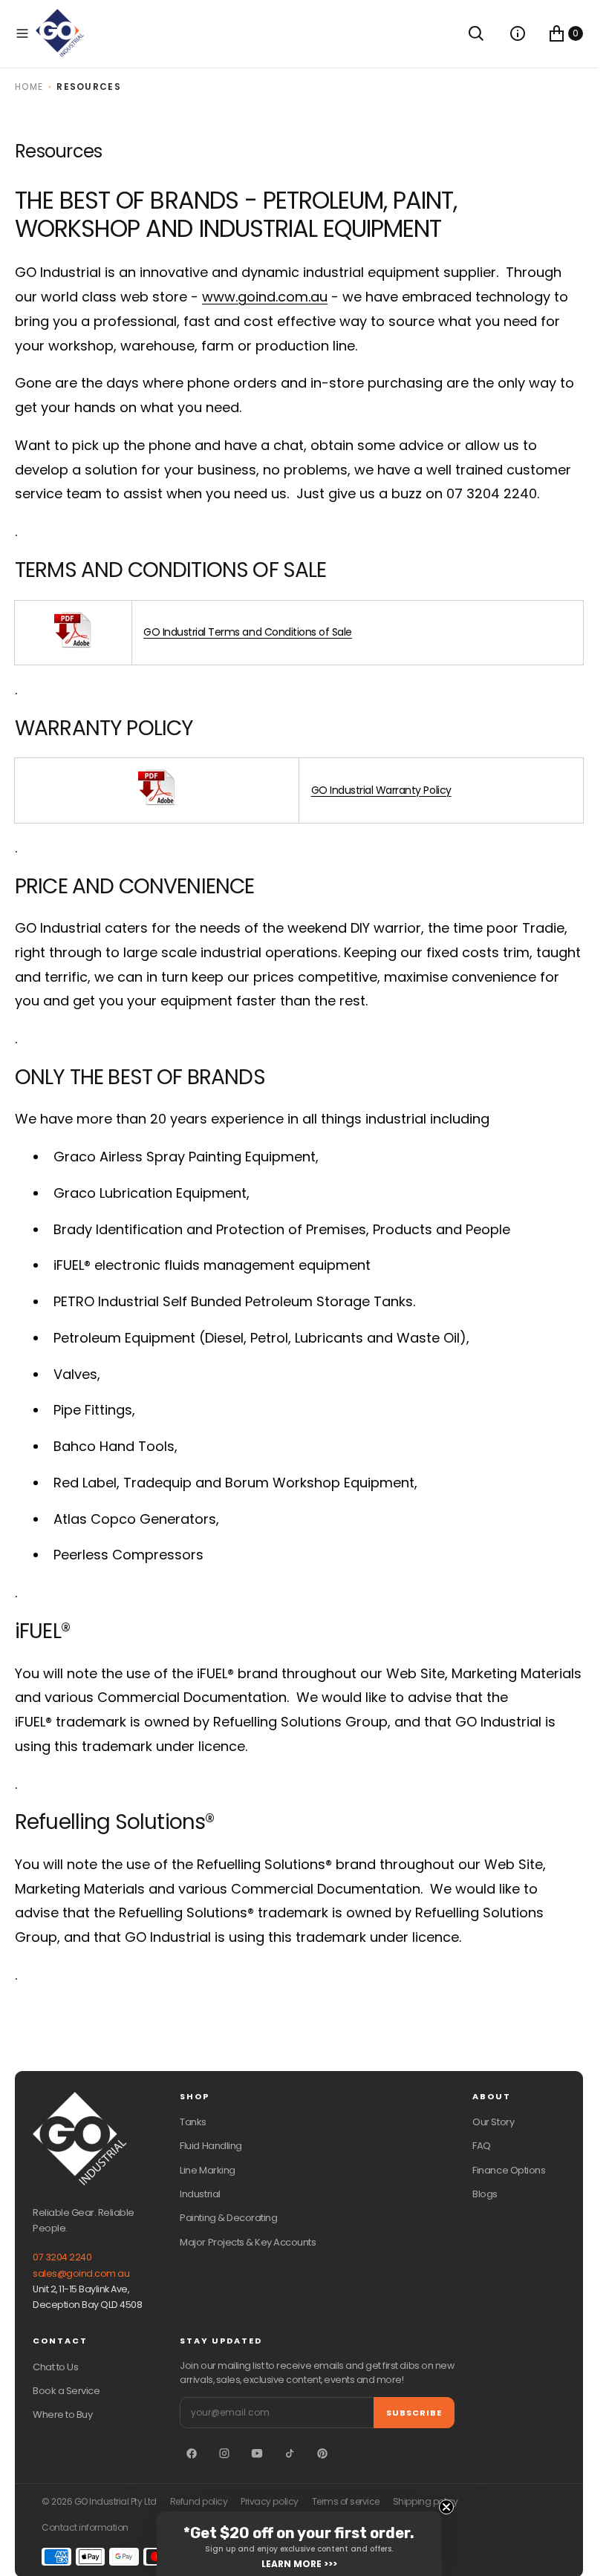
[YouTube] (257, 2453)
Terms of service (346, 2502)
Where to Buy (62, 2414)
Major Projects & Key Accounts (248, 2242)
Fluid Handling (211, 2146)
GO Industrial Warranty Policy (381, 790)
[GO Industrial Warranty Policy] (157, 802)
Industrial (200, 2194)
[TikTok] (290, 2453)
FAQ (482, 2146)
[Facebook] (192, 2453)
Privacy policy (269, 2502)
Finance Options (509, 2170)
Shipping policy (426, 2502)
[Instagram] (224, 2453)
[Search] (476, 33)
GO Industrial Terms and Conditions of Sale (248, 632)
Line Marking (207, 2170)
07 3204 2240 (62, 2257)
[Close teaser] (446, 2507)
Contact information (85, 2528)
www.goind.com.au (265, 297)
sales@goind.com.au (81, 2273)
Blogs (485, 2194)
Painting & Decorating (228, 2218)
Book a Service (66, 2391)
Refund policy (199, 2502)
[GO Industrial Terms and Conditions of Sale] (73, 645)
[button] (22, 33)
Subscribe (414, 2413)
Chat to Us (55, 2367)
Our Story (493, 2122)
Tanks (193, 2122)
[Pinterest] (322, 2453)
